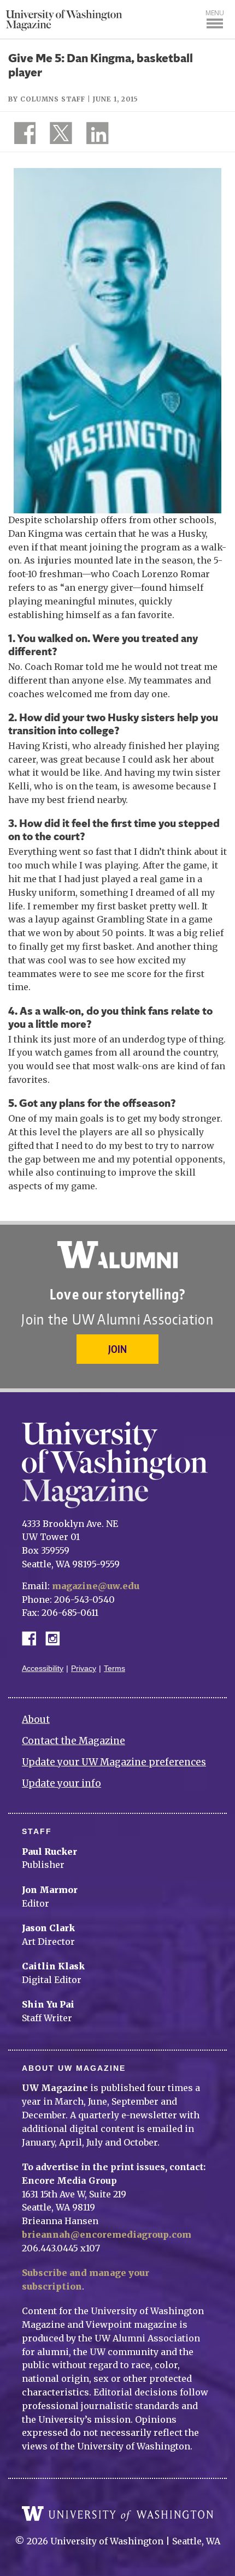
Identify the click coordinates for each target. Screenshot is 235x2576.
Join (117, 1349)
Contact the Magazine (74, 1741)
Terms (114, 1669)
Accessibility (43, 1669)
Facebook (33, 1637)
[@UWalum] (60, 135)
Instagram (56, 1637)
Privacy (84, 1669)
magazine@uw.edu (96, 1586)
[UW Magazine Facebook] (22, 135)
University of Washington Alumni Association (117, 1255)
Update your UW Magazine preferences (114, 1762)
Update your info (61, 1783)
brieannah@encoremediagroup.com (107, 2234)
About (36, 1720)
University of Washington (117, 2514)
